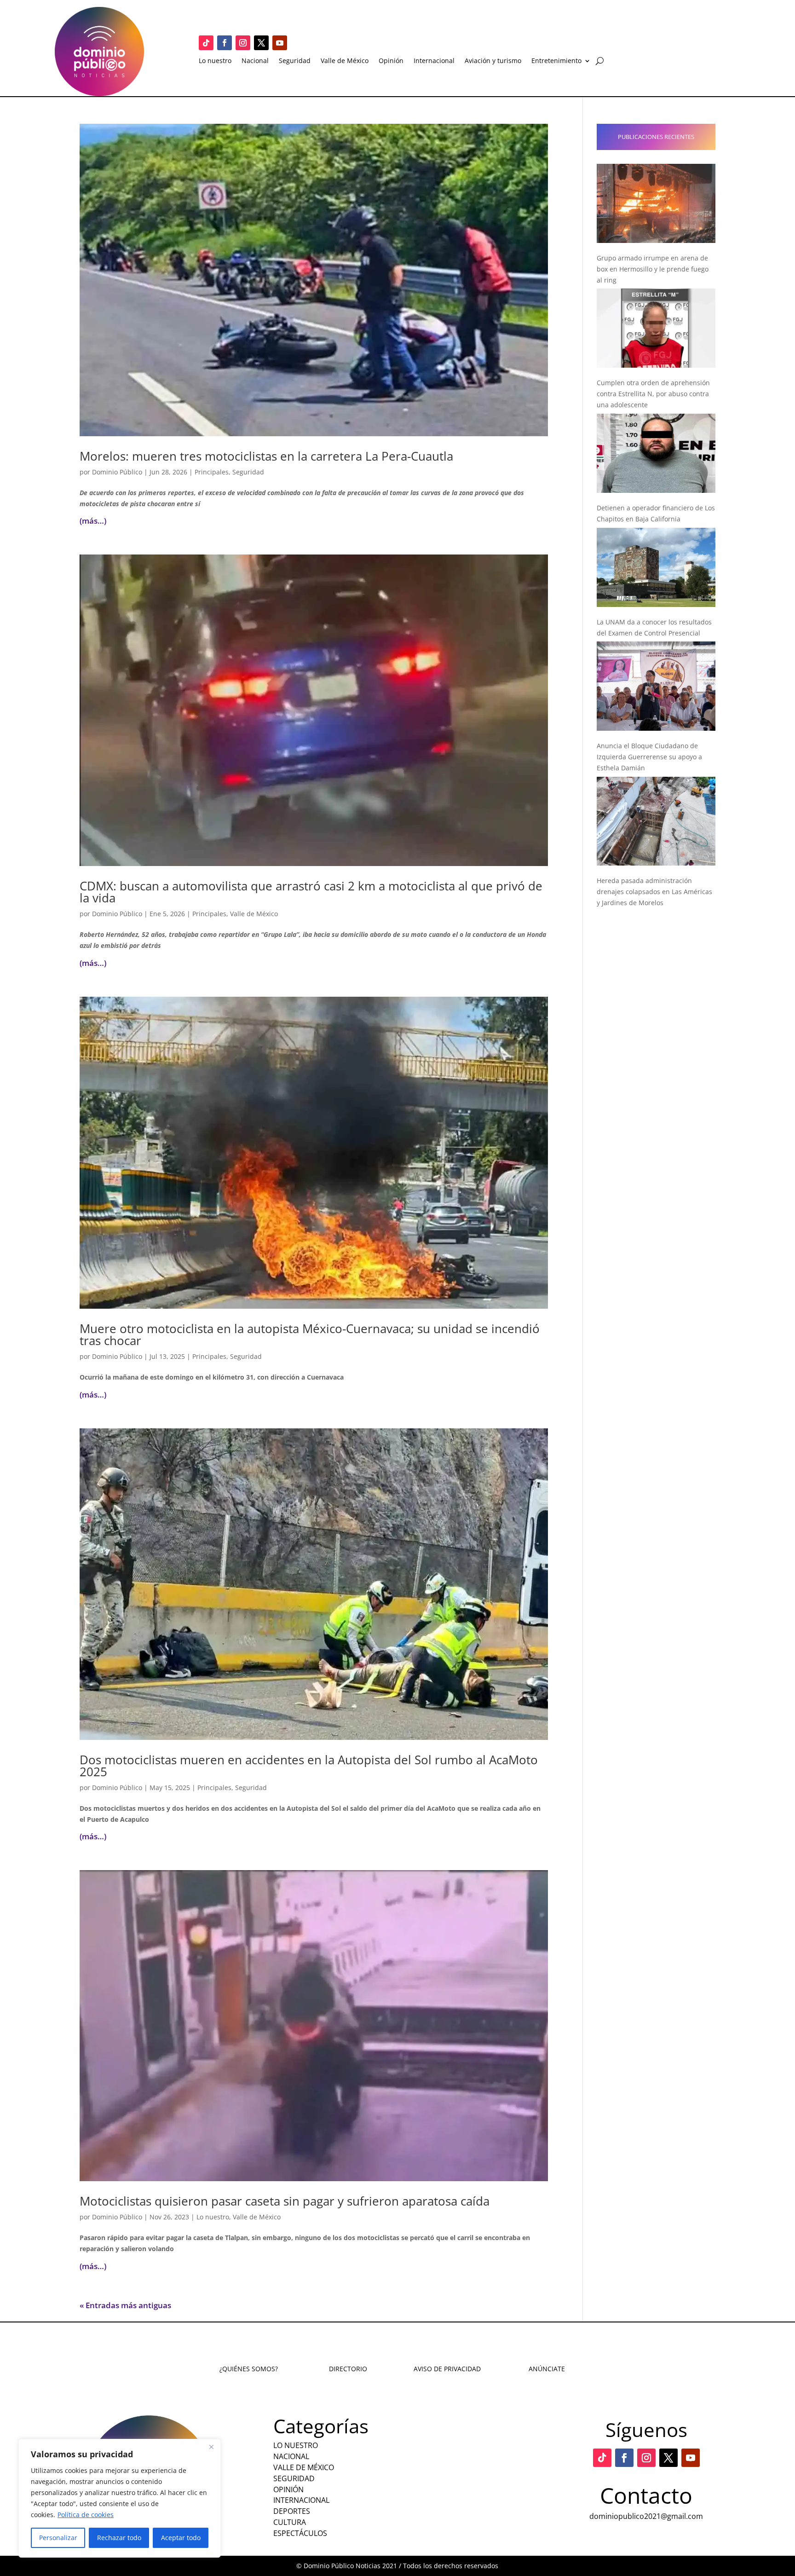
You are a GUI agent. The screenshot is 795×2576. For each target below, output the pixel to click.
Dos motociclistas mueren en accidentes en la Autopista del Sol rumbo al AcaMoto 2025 (309, 1766)
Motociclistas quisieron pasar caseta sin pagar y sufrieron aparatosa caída (285, 2201)
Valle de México (345, 61)
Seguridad (295, 61)
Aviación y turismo (493, 61)
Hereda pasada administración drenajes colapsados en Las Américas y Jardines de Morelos (654, 892)
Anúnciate (547, 2369)
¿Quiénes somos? (249, 2369)
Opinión (391, 61)
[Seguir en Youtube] (280, 43)
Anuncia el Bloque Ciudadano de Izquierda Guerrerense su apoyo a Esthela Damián (649, 757)
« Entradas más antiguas (125, 2305)
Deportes (292, 2511)
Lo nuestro (215, 61)
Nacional (255, 61)
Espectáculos (300, 2533)
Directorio (348, 2369)
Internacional (434, 61)
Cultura (290, 2522)
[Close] (211, 2447)
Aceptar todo (181, 2538)
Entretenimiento (556, 61)
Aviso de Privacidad (447, 2369)
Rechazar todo (119, 2538)
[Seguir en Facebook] (225, 43)
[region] (120, 2498)
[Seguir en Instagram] (243, 43)
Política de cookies (86, 2515)
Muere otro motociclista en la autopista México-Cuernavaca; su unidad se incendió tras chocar (310, 1334)
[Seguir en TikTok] (206, 43)
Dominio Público (117, 472)
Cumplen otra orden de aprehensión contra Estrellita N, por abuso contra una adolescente (653, 394)
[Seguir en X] (261, 43)
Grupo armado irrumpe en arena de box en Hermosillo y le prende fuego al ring (653, 269)
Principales (212, 472)
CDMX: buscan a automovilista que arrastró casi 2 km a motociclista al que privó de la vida (311, 892)
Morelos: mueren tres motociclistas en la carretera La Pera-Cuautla (266, 456)
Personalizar (58, 2538)
